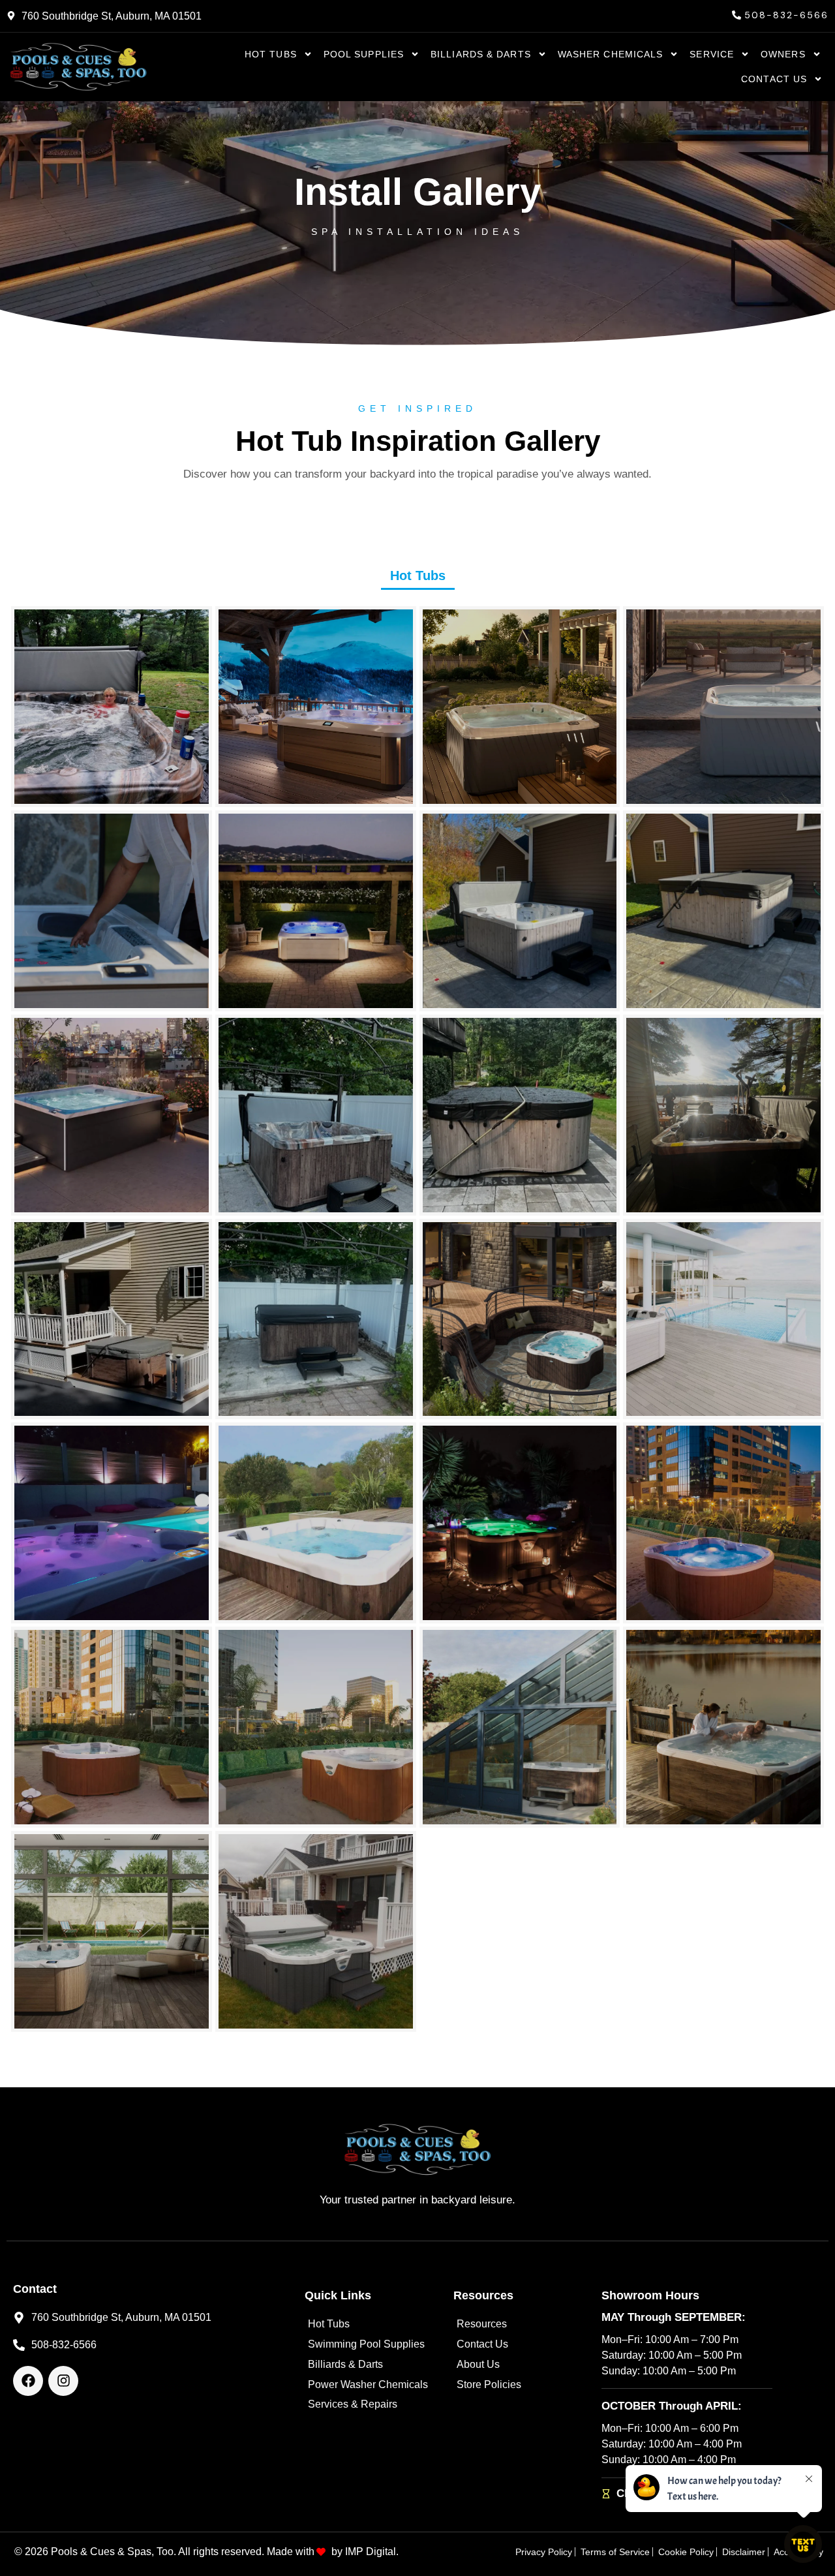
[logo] (78, 67)
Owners (783, 54)
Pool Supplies (364, 54)
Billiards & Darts (481, 54)
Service (712, 54)
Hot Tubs (271, 54)
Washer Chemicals (611, 54)
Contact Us (774, 79)
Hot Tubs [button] (418, 575)
